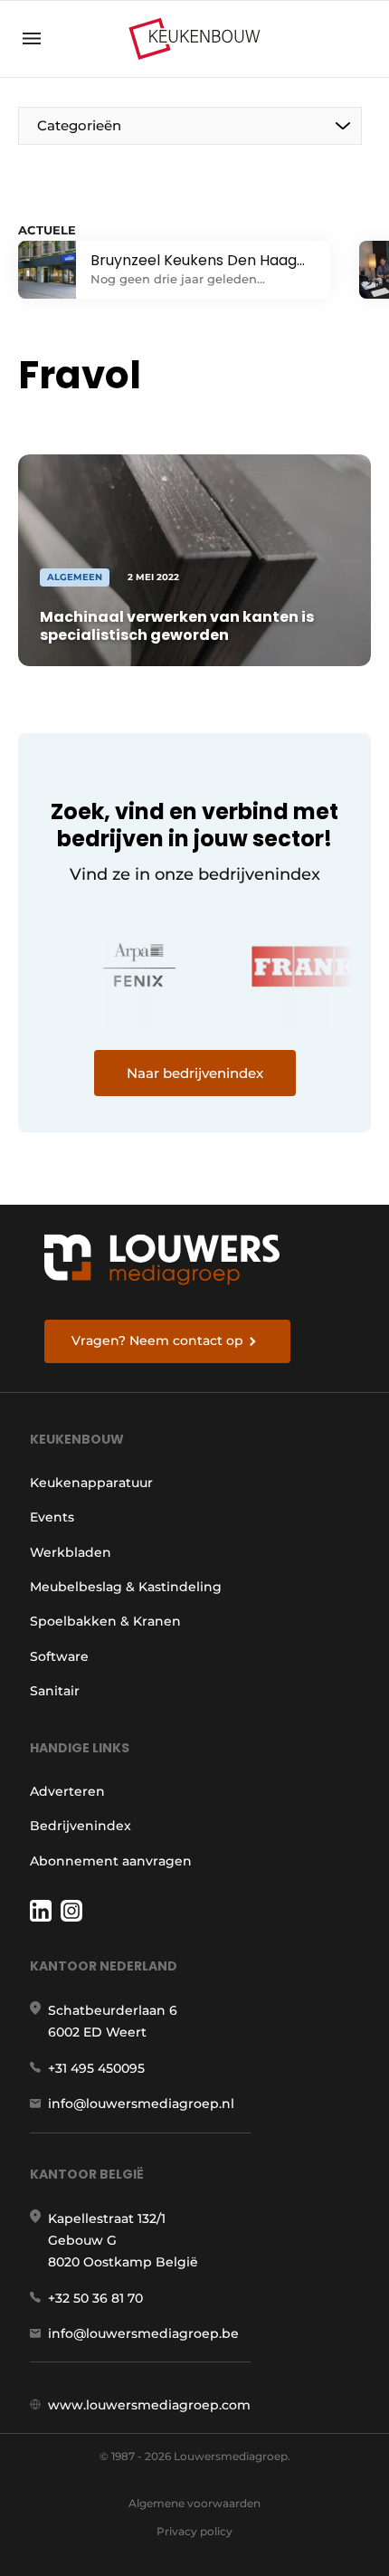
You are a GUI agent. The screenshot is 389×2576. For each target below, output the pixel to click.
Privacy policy (194, 2531)
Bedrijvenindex (81, 1826)
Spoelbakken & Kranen (105, 1621)
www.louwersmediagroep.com (149, 2405)
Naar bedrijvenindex (195, 1073)
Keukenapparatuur (91, 1483)
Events (52, 1517)
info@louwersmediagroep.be (143, 2333)
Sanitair (55, 1691)
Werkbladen (71, 1552)
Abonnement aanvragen (111, 1861)
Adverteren (67, 1791)
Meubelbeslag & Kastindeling (126, 1587)
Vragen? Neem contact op (157, 1340)
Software (59, 1656)
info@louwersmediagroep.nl (141, 2104)
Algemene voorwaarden (194, 2503)
